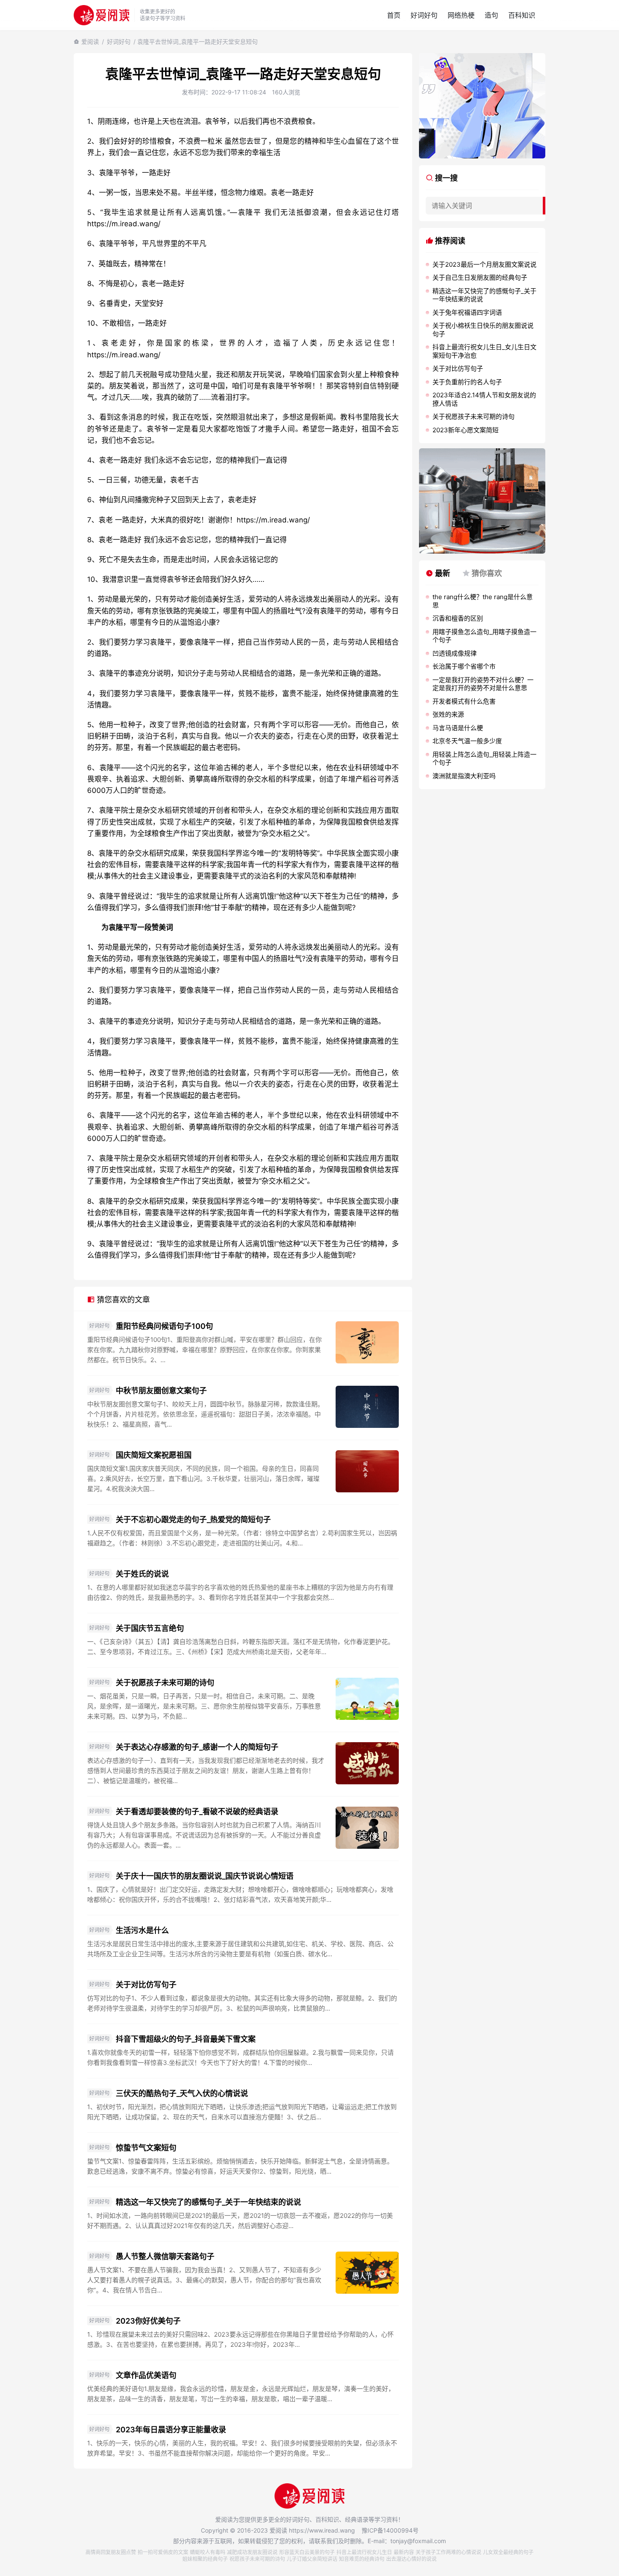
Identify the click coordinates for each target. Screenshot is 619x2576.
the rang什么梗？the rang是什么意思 (483, 601)
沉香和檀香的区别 (458, 618)
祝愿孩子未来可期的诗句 (257, 2559)
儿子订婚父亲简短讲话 (312, 2559)
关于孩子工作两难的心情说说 (448, 2552)
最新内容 (404, 2552)
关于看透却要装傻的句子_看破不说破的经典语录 (197, 1812)
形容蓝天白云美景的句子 (307, 2552)
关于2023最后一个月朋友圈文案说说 (484, 264)
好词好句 (424, 15)
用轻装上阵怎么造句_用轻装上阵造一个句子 (484, 759)
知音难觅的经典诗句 (362, 2559)
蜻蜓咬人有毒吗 (208, 2552)
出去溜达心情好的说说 (411, 2559)
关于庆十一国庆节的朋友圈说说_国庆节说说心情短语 (205, 1876)
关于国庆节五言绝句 (150, 1628)
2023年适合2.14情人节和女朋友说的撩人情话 (484, 399)
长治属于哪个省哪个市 (464, 666)
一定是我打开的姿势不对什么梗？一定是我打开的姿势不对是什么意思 (483, 684)
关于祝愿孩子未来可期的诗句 (165, 1683)
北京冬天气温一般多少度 (467, 741)
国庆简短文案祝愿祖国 (154, 1455)
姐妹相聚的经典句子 (205, 2559)
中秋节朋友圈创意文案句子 (161, 1391)
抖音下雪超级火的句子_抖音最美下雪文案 (186, 2039)
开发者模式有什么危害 (464, 701)
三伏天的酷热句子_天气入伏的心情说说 (182, 2093)
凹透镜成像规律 (455, 653)
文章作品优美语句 (146, 2375)
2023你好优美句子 (148, 2321)
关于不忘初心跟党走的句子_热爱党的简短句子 (193, 1520)
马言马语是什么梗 (458, 728)
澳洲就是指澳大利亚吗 (464, 776)
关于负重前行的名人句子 (467, 382)
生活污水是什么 (142, 1930)
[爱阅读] (101, 15)
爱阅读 (90, 42)
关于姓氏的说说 (142, 1574)
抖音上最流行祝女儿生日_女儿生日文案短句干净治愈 (484, 351)
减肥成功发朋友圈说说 (252, 2552)
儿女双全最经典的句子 (508, 2552)
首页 (394, 15)
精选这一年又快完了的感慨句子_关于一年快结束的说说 (208, 2202)
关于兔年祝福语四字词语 (467, 312)
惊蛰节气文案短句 (146, 2148)
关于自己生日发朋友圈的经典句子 (480, 277)
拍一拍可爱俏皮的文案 (163, 2552)
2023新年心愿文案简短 (466, 430)
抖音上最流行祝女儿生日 (364, 2552)
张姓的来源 (448, 714)
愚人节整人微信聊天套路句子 (165, 2256)
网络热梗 (461, 15)
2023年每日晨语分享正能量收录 (171, 2430)
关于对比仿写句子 (146, 1985)
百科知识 (522, 15)
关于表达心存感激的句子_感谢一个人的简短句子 (197, 1747)
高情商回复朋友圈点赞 (111, 2552)
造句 (491, 15)
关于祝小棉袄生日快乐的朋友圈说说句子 (483, 330)
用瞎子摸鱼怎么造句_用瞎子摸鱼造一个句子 (484, 636)
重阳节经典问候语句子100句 (164, 1326)
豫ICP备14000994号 (390, 2530)
